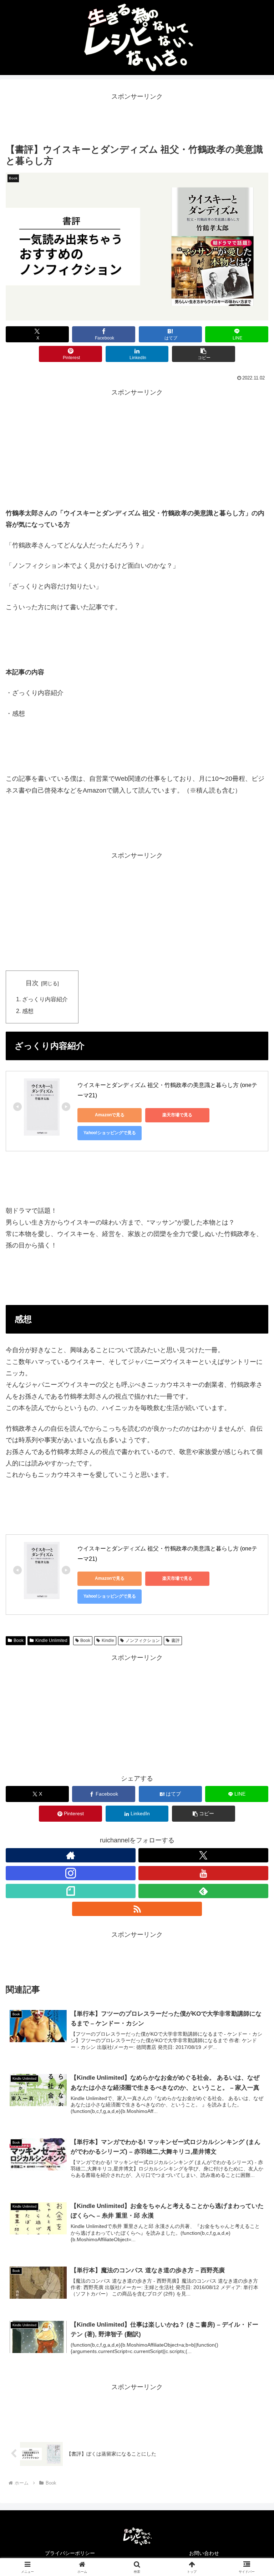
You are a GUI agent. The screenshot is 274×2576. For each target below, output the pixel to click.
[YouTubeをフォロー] (203, 1873)
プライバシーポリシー (70, 2553)
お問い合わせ (204, 2553)
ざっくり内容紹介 (45, 999)
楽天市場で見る (177, 1115)
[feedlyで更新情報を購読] (203, 1891)
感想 (28, 1011)
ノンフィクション (143, 1641)
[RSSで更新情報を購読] (137, 1909)
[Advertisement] (137, 118)
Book (19, 1641)
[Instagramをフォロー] (71, 1873)
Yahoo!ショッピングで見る (110, 1133)
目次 (32, 983)
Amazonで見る (110, 1115)
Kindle (108, 1641)
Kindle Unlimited (51, 1641)
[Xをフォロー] (203, 1855)
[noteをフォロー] (71, 1891)
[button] (204, 354)
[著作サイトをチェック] (71, 1855)
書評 (176, 1641)
